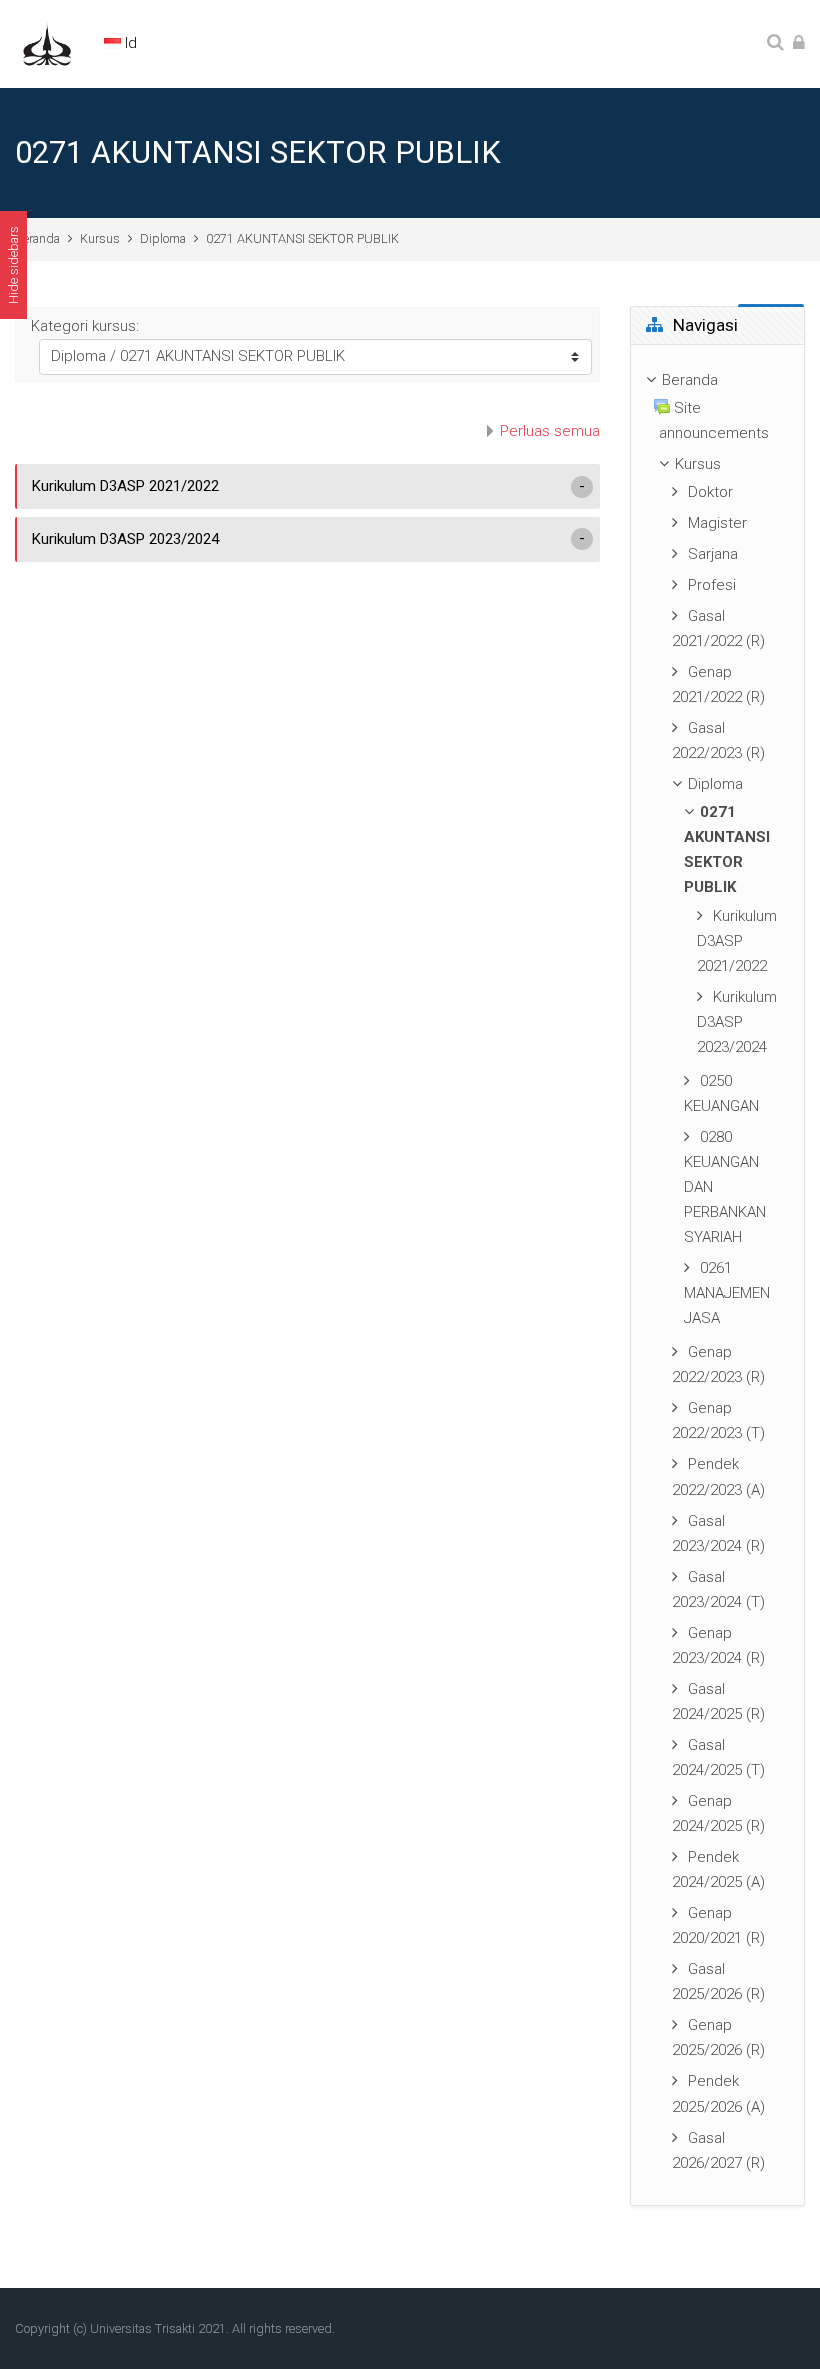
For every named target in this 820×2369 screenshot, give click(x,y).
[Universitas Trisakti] (47, 43)
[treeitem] (717, 1275)
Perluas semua (550, 431)
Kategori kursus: (85, 326)
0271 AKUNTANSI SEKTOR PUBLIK (302, 238)
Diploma (163, 238)
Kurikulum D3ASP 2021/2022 (125, 486)
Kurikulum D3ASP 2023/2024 (125, 539)
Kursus (100, 238)
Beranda (37, 238)
